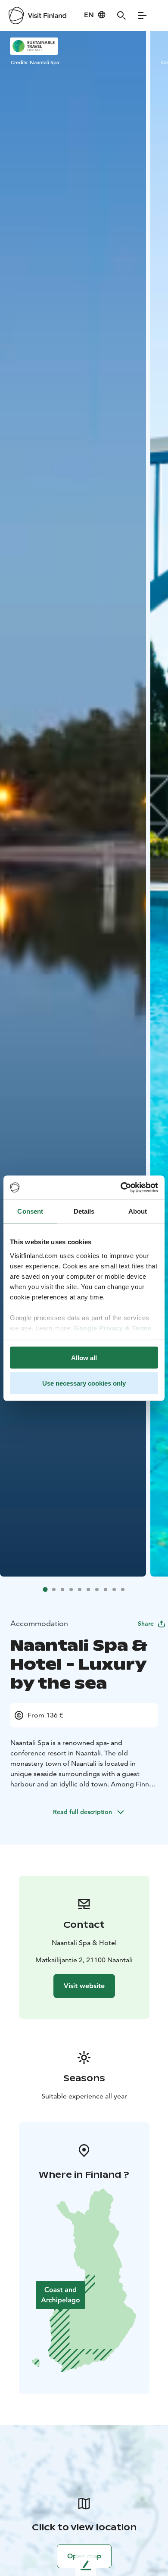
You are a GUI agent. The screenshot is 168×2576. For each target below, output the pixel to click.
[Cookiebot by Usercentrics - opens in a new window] (121, 1187)
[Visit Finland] (37, 16)
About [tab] (138, 1211)
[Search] (121, 16)
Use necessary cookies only (84, 1383)
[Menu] (142, 16)
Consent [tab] (30, 1211)
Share (146, 1624)
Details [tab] (84, 1211)
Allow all (84, 1358)
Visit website (84, 1986)
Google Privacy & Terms (112, 1328)
